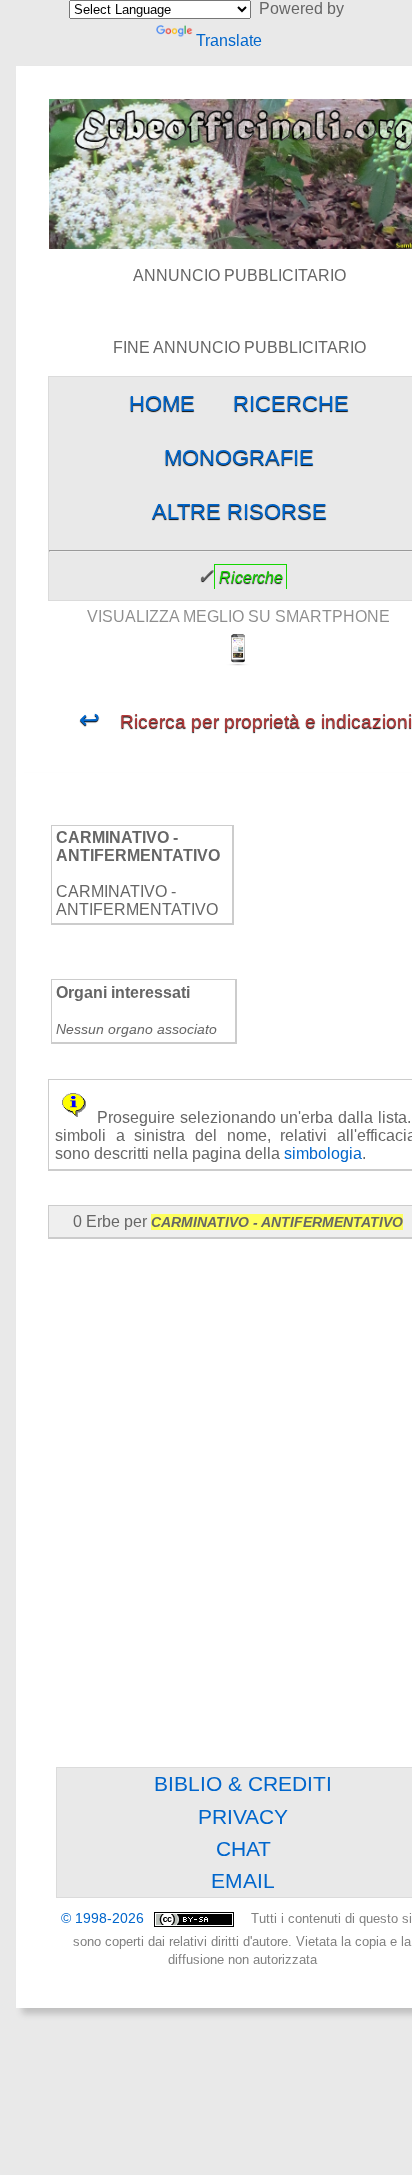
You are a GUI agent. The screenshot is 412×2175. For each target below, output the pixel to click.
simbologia (323, 1153)
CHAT (243, 1848)
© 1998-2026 (104, 1918)
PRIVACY (243, 1816)
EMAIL (243, 1880)
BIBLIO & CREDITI (243, 1783)
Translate (229, 40)
